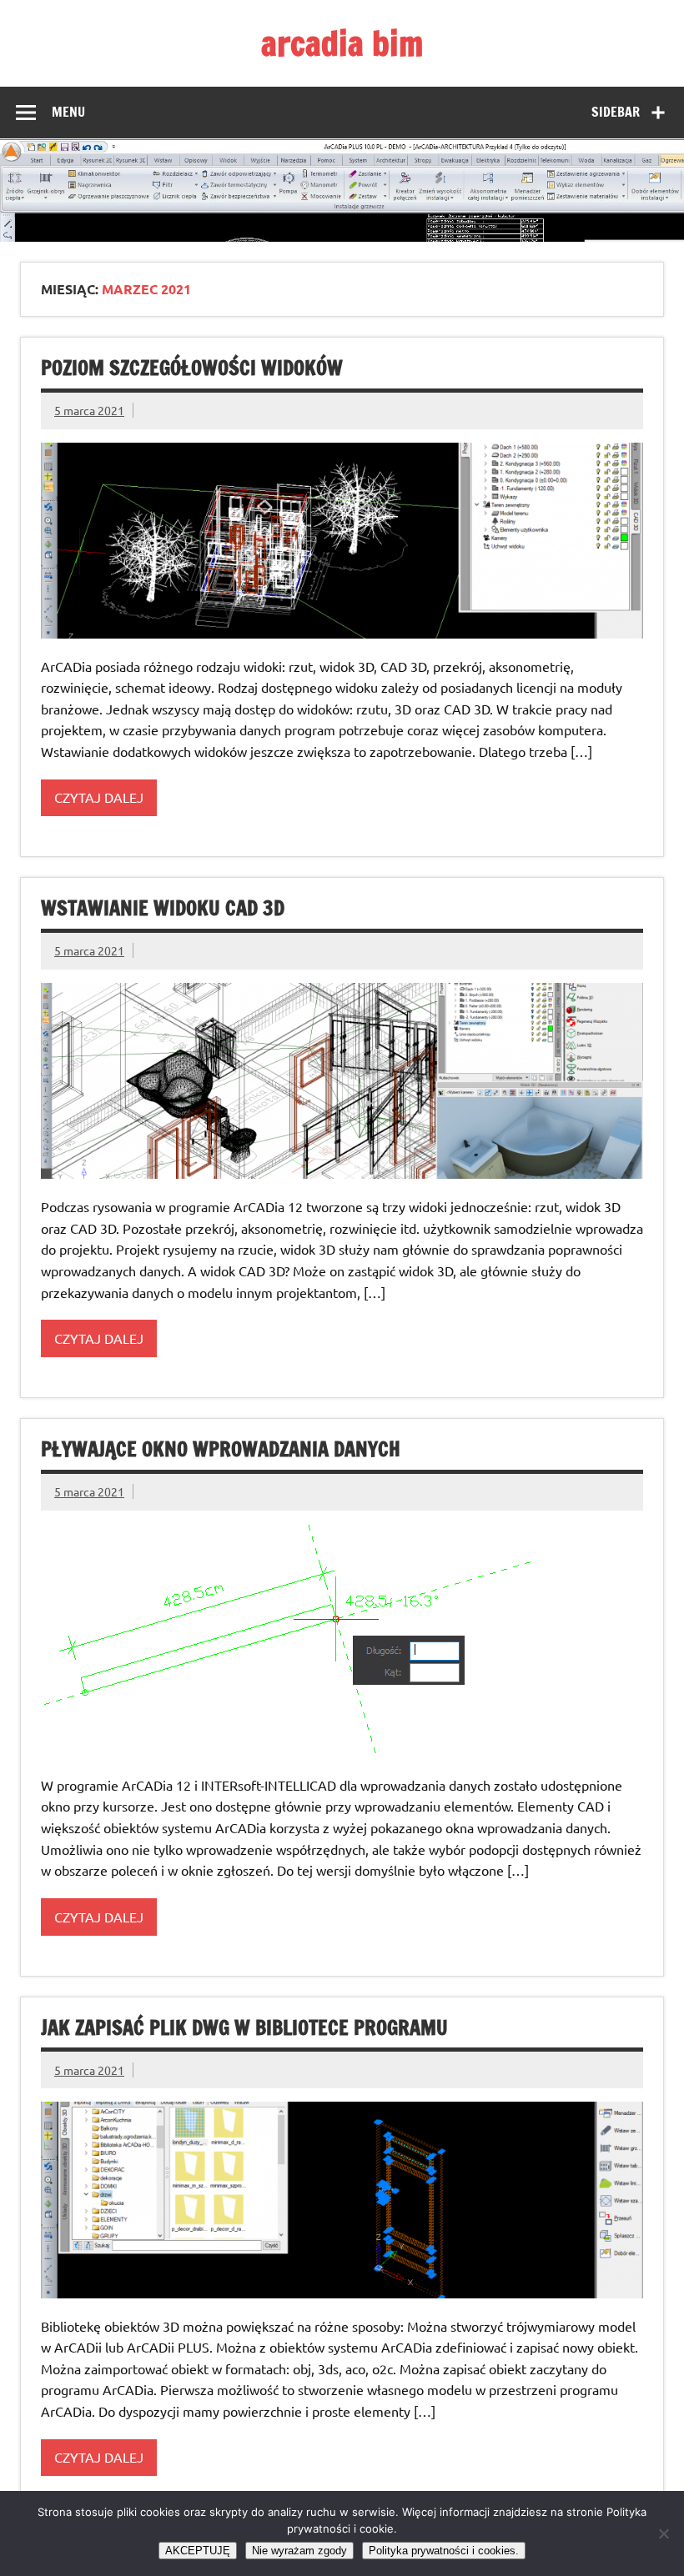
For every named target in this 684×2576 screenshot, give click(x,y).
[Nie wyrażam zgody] (663, 2533)
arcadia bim (342, 43)
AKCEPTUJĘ (198, 2551)
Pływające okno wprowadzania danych (221, 1449)
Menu (68, 112)
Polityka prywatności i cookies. (444, 2551)
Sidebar (616, 112)
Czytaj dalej (99, 797)
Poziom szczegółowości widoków (192, 368)
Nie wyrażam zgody (299, 2551)
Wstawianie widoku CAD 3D (163, 908)
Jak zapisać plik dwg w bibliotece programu (244, 2027)
